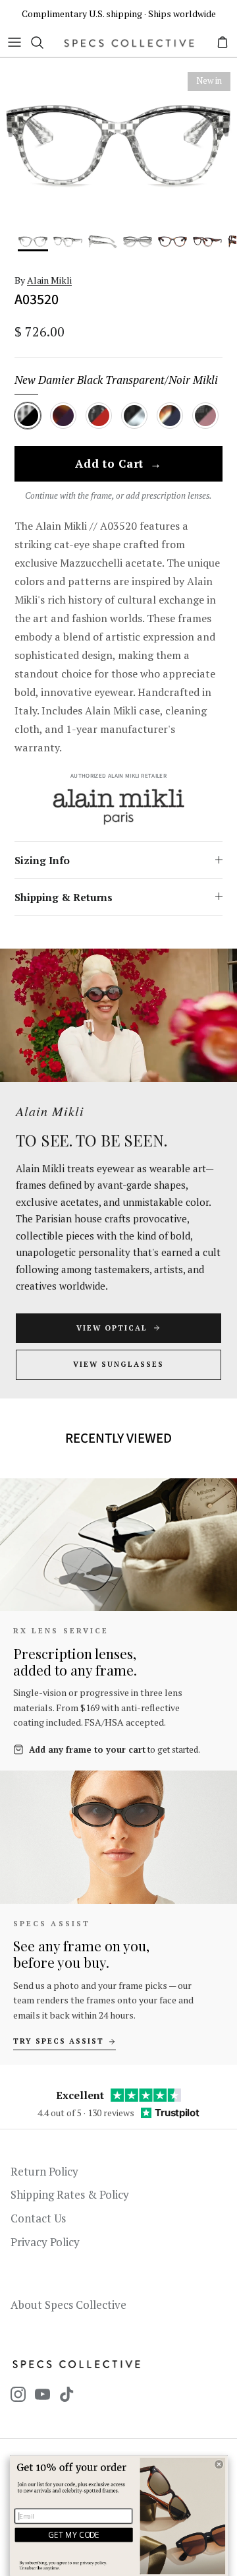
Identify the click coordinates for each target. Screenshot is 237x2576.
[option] (118, 144)
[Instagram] (18, 2394)
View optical (112, 1328)
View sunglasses (118, 1364)
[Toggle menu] (14, 42)
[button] (219, 2464)
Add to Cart (118, 464)
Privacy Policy (45, 2242)
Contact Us (38, 2218)
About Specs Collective (68, 2305)
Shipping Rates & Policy (70, 2194)
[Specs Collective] (129, 43)
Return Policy (44, 2171)
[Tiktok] (67, 2394)
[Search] (43, 42)
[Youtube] (42, 2394)
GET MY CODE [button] (74, 2534)
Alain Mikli (49, 280)
